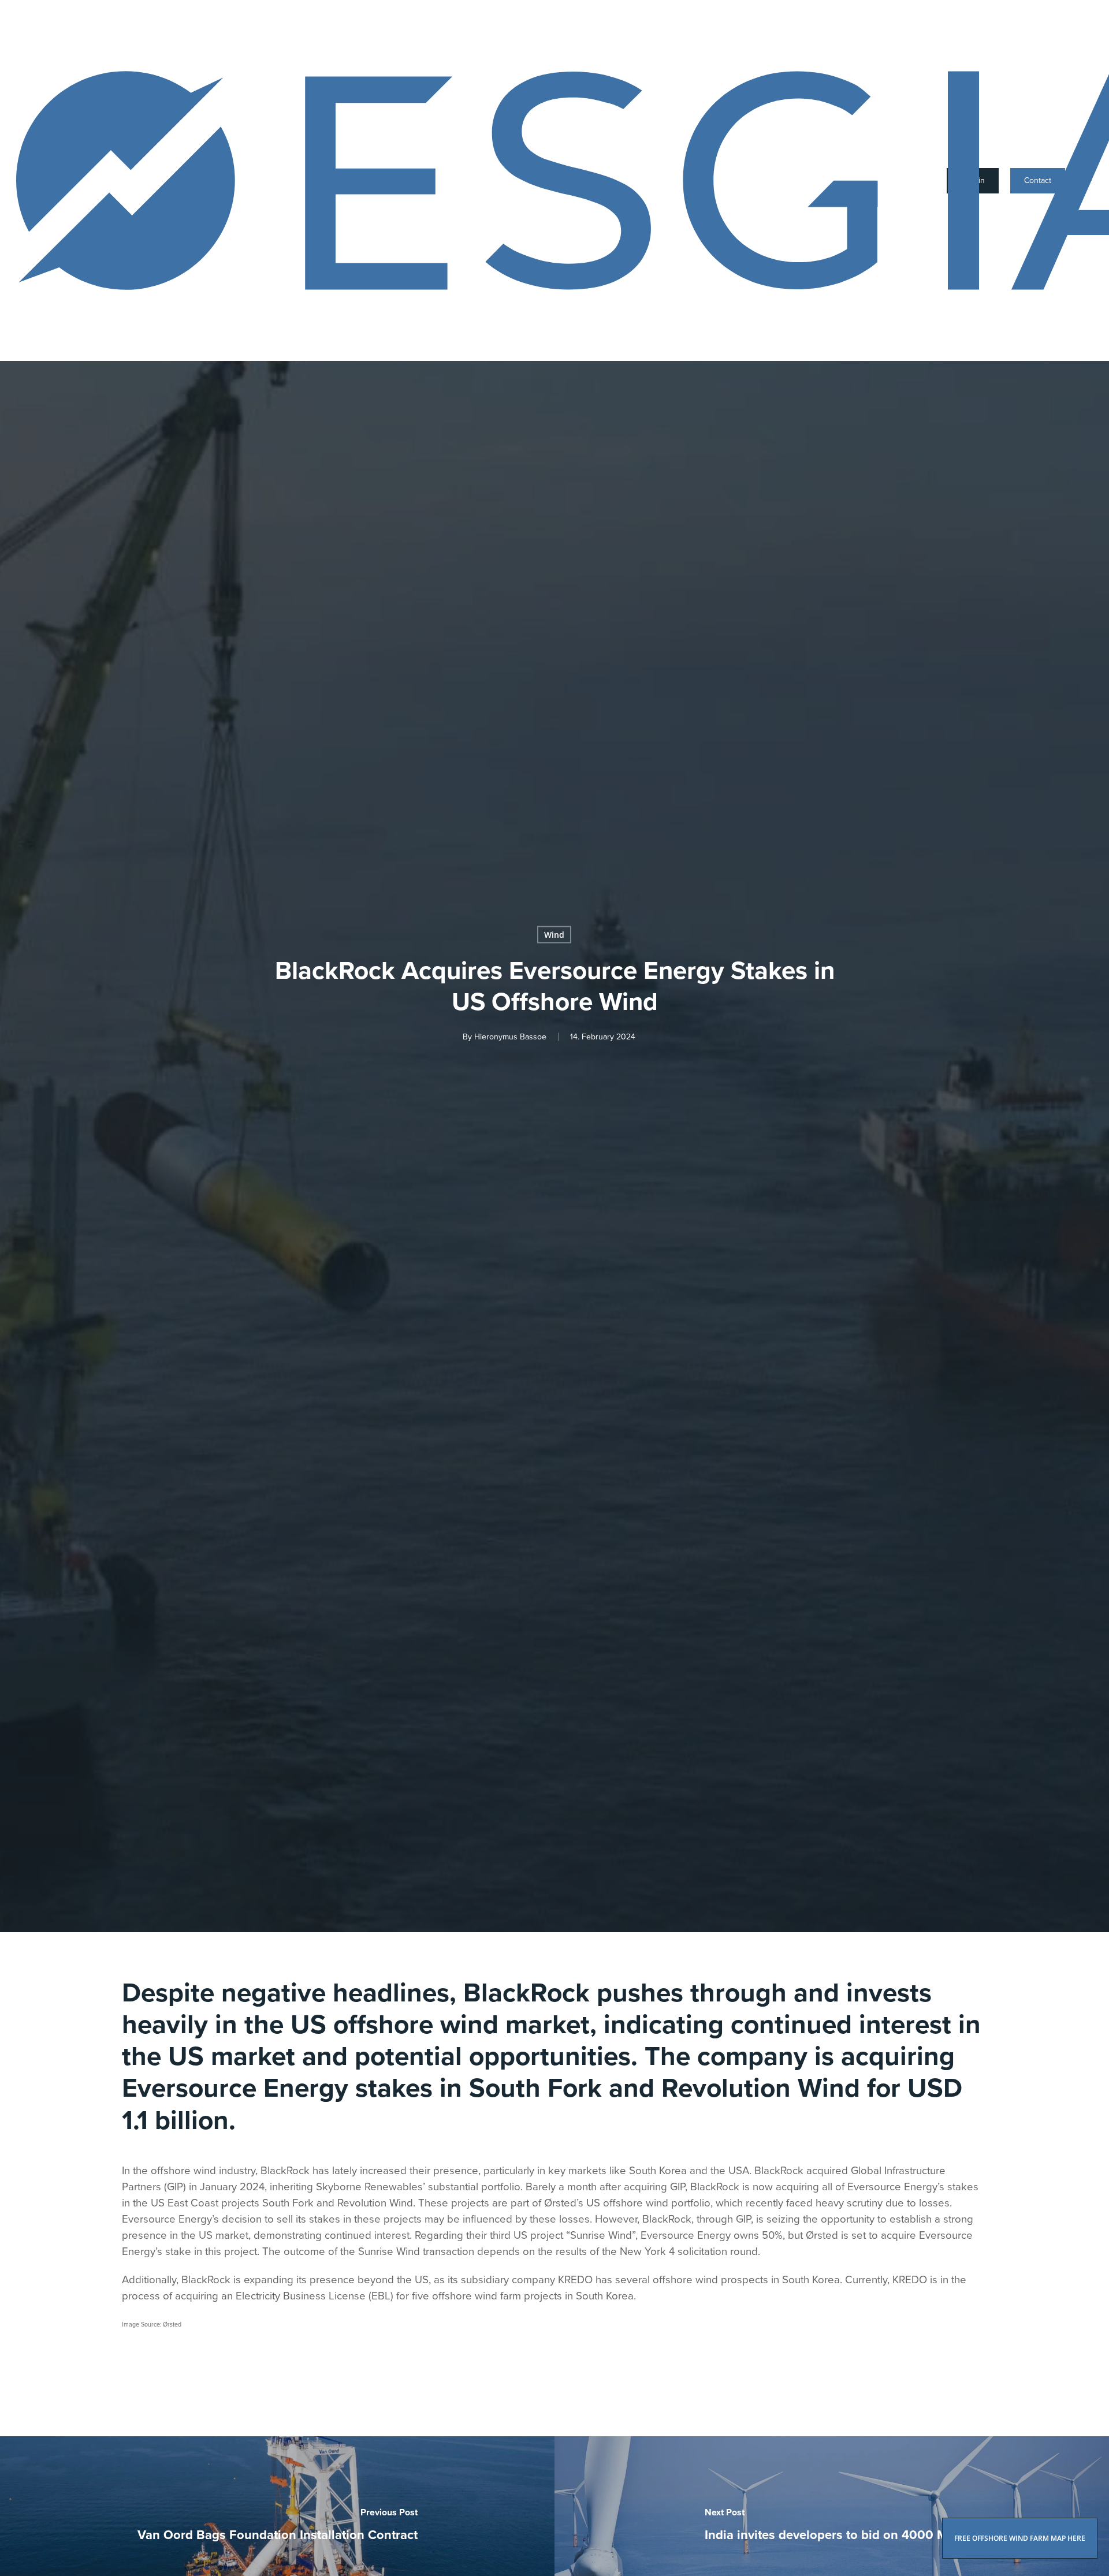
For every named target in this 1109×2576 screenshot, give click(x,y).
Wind (554, 934)
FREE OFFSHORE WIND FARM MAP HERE (1020, 2538)
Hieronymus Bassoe (510, 1036)
